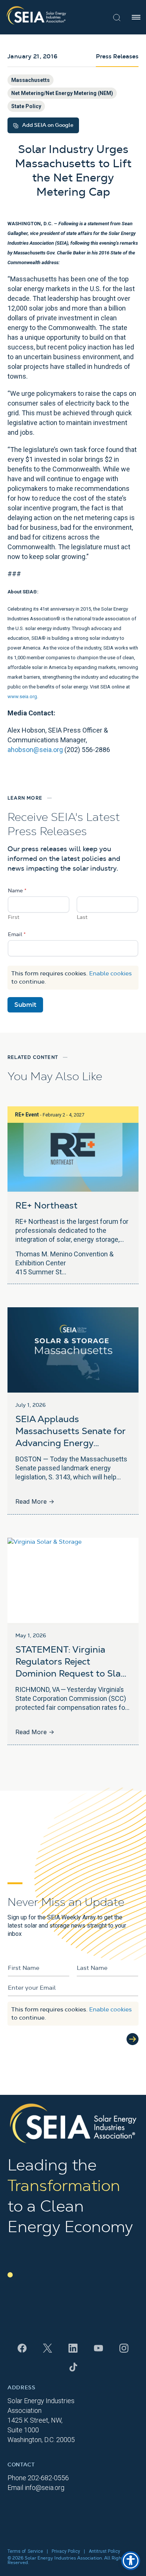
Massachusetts (31, 80)
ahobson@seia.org (35, 750)
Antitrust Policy (104, 2551)
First (14, 917)
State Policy (26, 106)
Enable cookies (110, 974)
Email (17, 935)
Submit (25, 1005)
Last (82, 917)
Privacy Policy (66, 2551)
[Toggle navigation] (136, 17)
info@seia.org (45, 2488)
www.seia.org (22, 696)
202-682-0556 (48, 2478)
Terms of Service (25, 2551)
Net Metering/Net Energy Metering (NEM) (62, 93)
